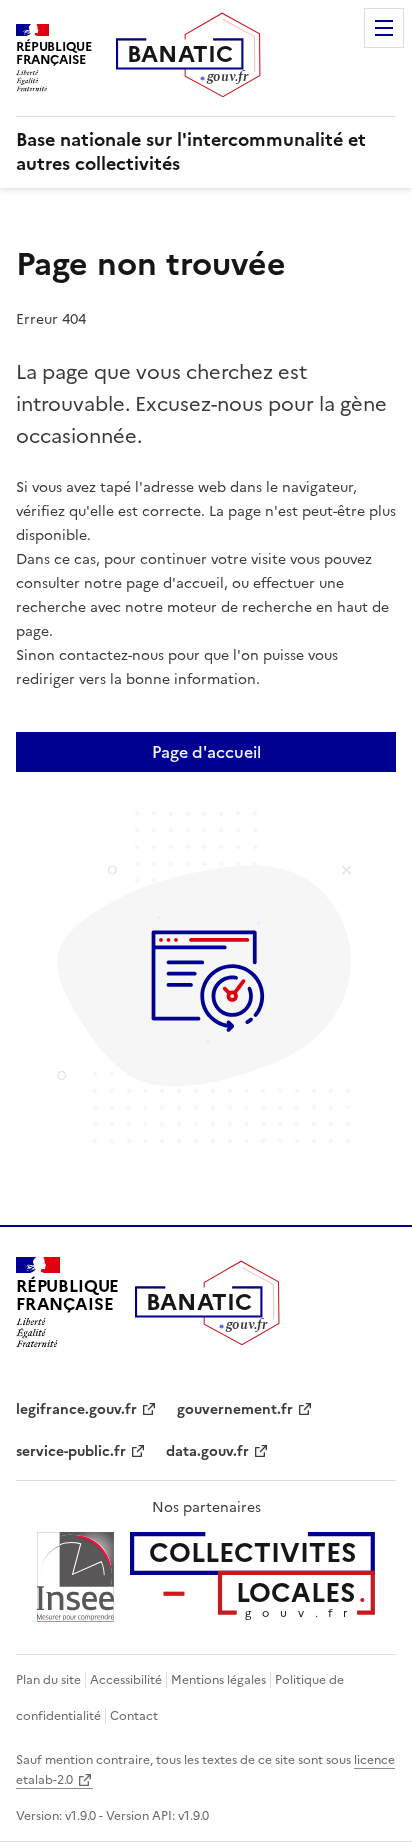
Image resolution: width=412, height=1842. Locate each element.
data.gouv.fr (207, 1451)
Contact (134, 1716)
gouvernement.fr (235, 1409)
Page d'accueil (206, 752)
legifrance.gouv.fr (76, 1409)
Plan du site (48, 1680)
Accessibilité (126, 1680)
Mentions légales (218, 1680)
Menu (384, 28)
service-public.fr (71, 1451)
